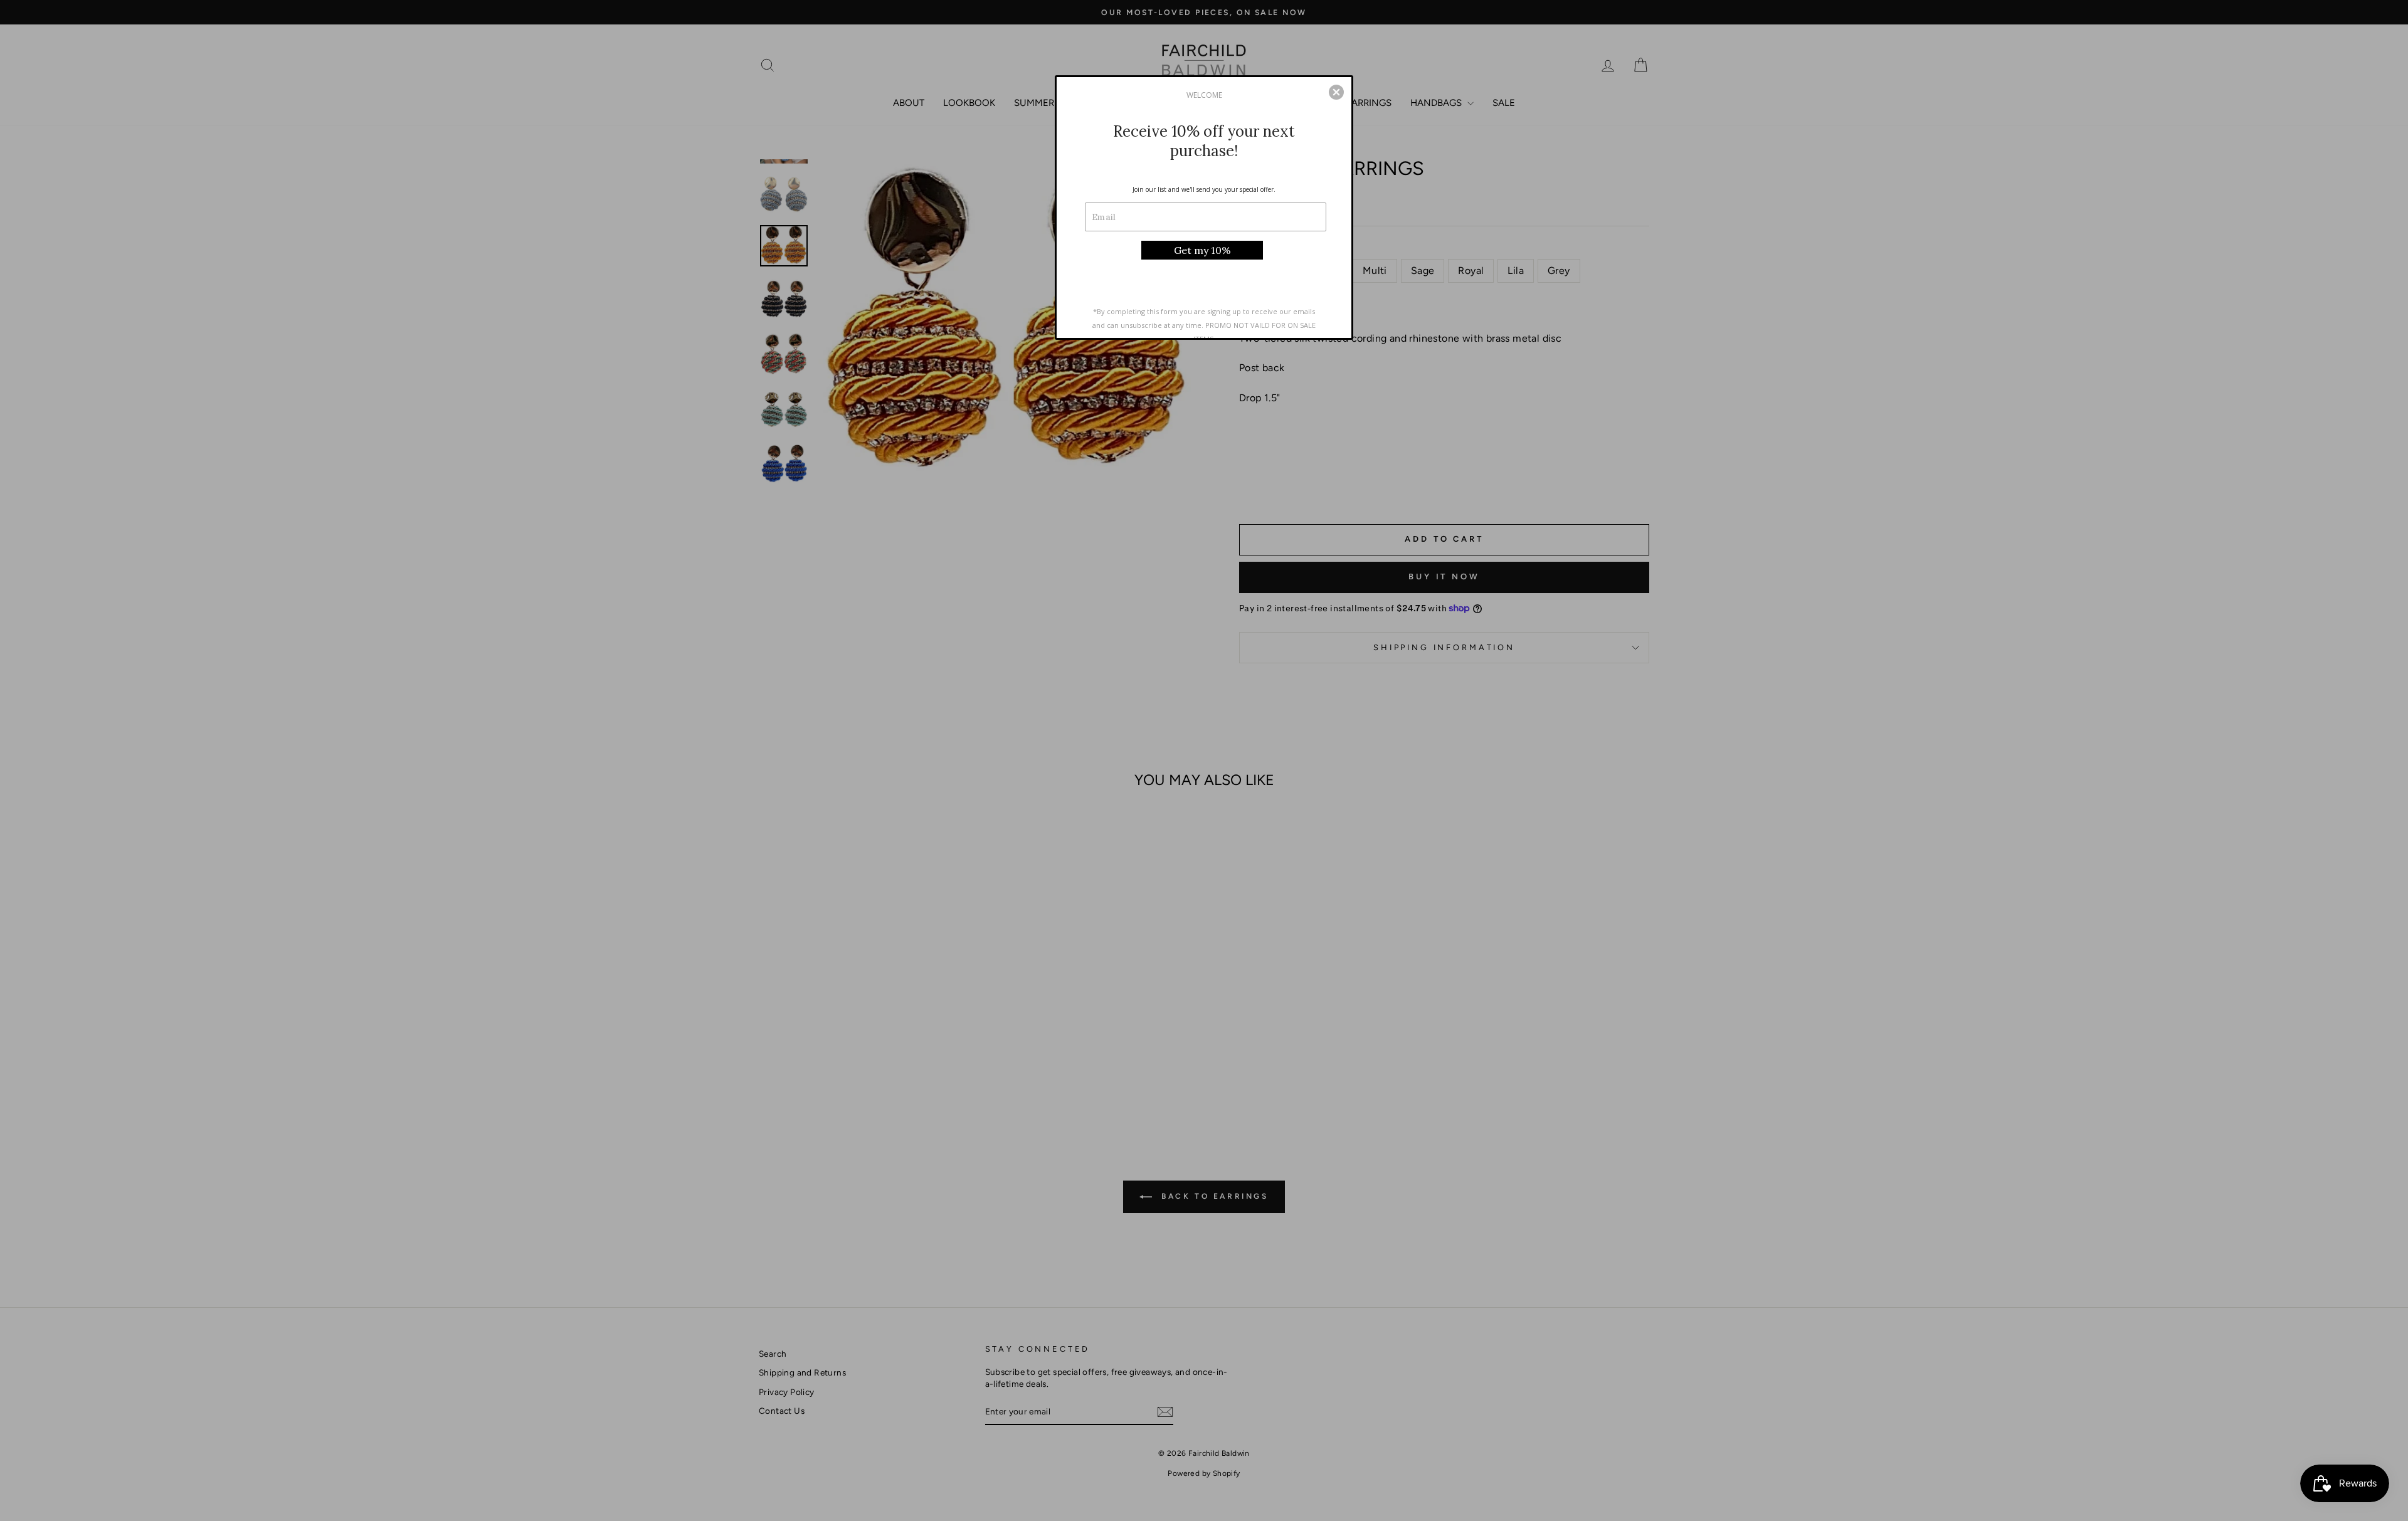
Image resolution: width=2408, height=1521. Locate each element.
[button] (1336, 92)
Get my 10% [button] (1202, 250)
